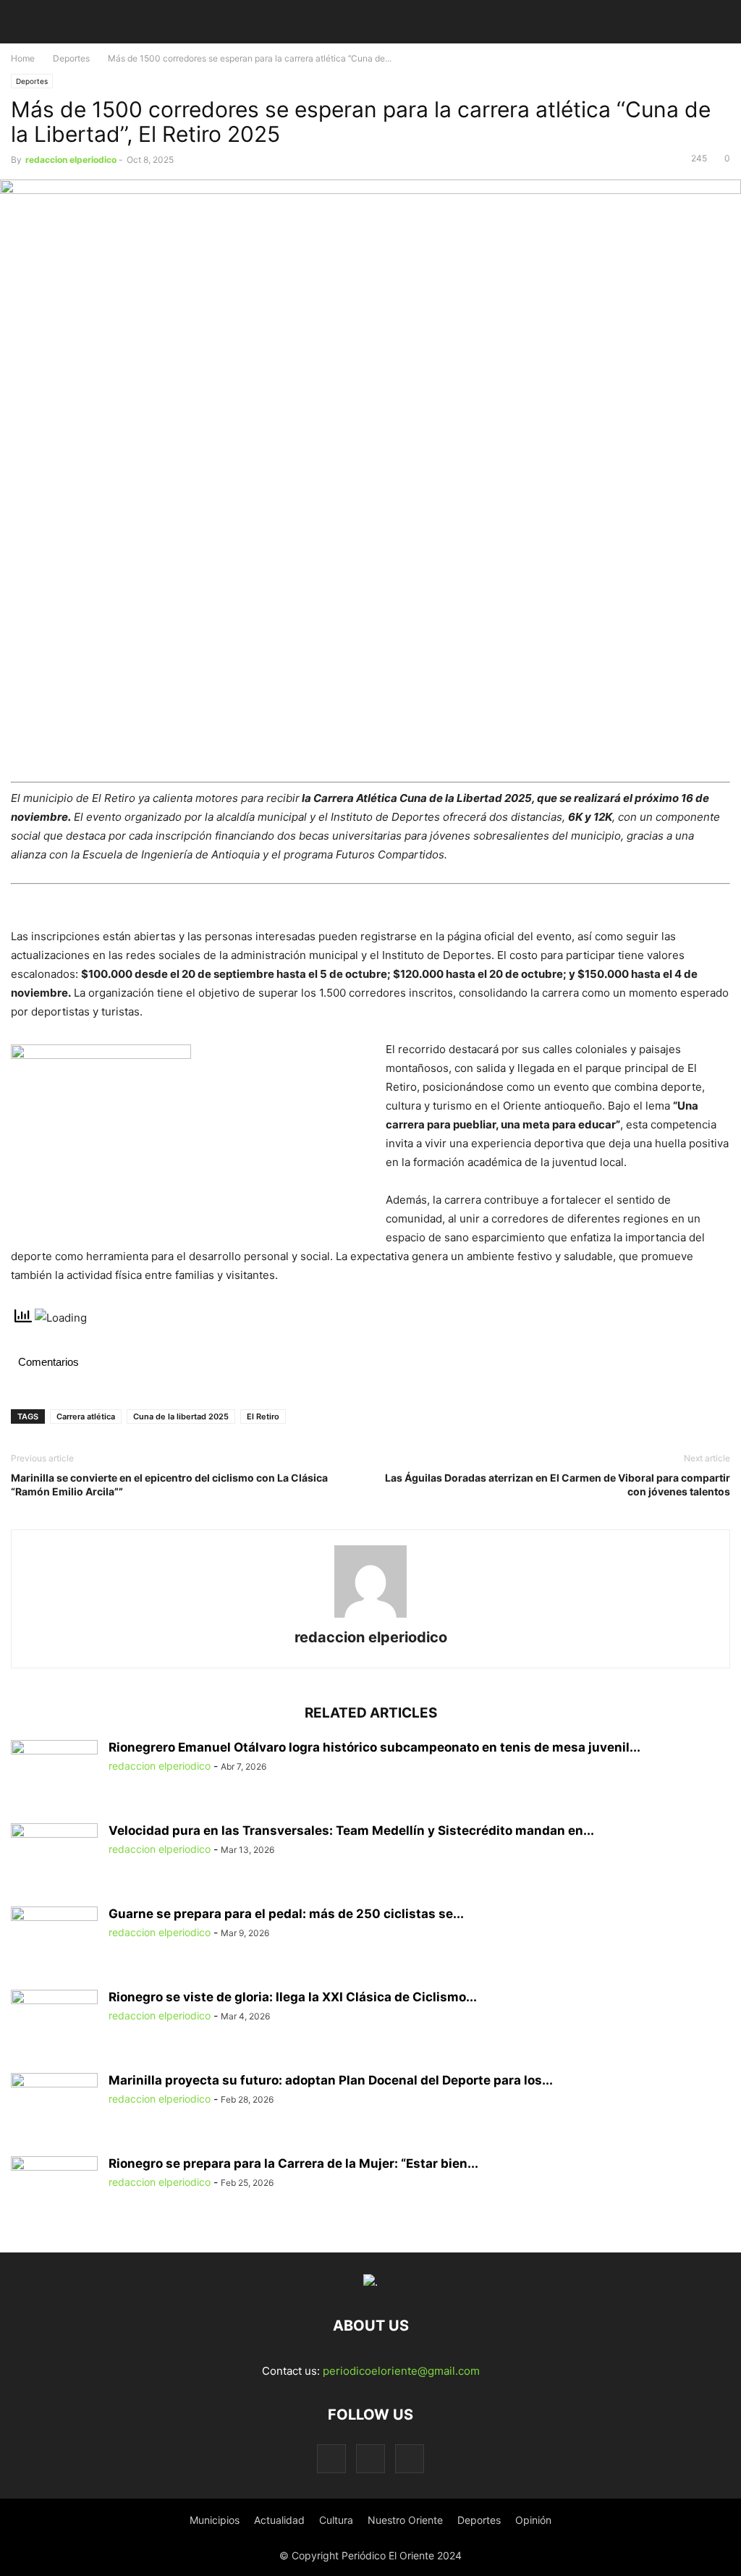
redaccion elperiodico (71, 160)
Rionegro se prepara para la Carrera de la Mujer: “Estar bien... (293, 2163)
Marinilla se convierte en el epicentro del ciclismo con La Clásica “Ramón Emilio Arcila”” (169, 1485)
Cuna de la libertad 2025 (181, 1416)
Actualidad (279, 2520)
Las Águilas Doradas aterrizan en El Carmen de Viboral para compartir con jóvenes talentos (558, 1485)
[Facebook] (331, 2458)
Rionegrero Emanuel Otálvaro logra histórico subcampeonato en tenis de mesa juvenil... (374, 1747)
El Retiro (263, 1416)
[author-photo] (370, 1617)
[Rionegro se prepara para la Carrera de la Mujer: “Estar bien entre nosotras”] (54, 2189)
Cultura (336, 2520)
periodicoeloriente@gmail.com (401, 2371)
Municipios (215, 2520)
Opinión (533, 2520)
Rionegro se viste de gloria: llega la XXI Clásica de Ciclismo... (293, 1997)
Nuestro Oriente (405, 2520)
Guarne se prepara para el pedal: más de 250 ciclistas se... (286, 1914)
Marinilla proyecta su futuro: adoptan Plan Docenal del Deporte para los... (331, 2080)
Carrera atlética (86, 1416)
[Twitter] (410, 2458)
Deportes (71, 58)
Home (23, 58)
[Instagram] (370, 2458)
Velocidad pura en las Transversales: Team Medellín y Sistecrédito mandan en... (351, 1830)
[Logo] (370, 2282)
